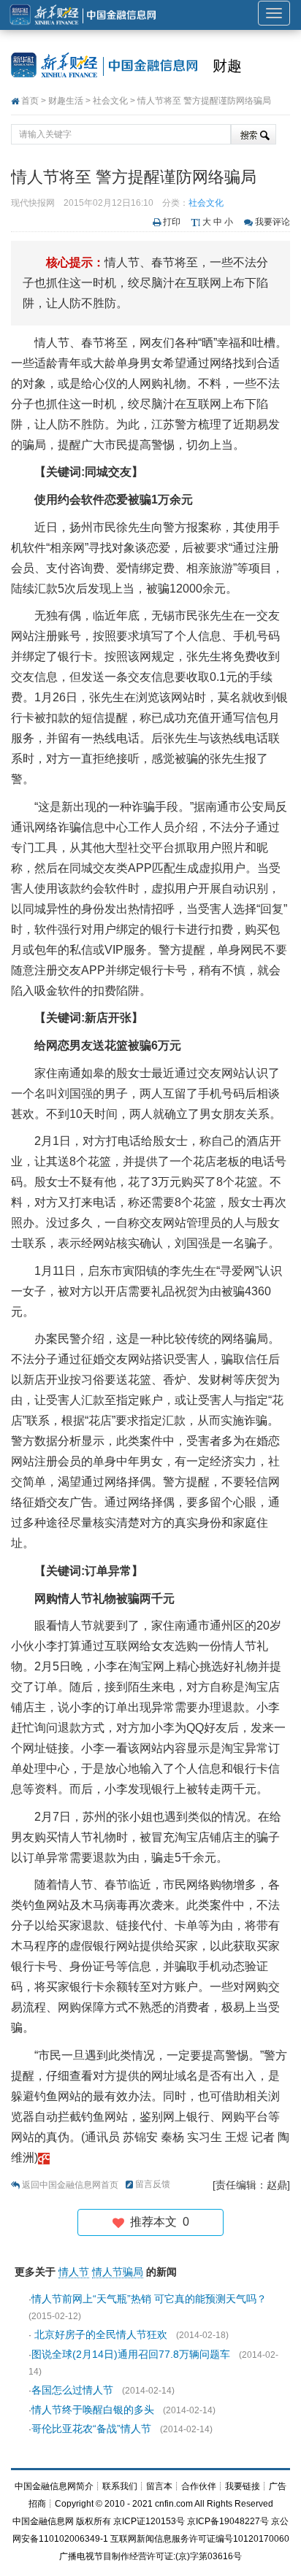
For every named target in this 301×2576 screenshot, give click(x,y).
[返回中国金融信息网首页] (44, 2157)
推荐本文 (157, 2222)
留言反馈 (153, 2184)
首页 (30, 101)
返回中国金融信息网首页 (70, 2185)
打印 (172, 222)
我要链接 (243, 2486)
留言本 (159, 2486)
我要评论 (273, 222)
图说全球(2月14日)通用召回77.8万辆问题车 (131, 2354)
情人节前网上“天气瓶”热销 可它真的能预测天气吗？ (150, 2299)
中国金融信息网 (43, 2521)
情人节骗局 (118, 2272)
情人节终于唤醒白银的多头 (93, 2410)
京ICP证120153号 (149, 2521)
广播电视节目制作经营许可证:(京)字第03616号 (150, 2556)
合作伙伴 (199, 2486)
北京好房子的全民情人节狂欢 (99, 2334)
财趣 (227, 66)
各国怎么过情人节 (72, 2390)
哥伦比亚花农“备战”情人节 (91, 2429)
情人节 (74, 2272)
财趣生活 (66, 101)
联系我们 (120, 2486)
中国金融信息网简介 (54, 2486)
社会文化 (110, 101)
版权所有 (94, 2521)
